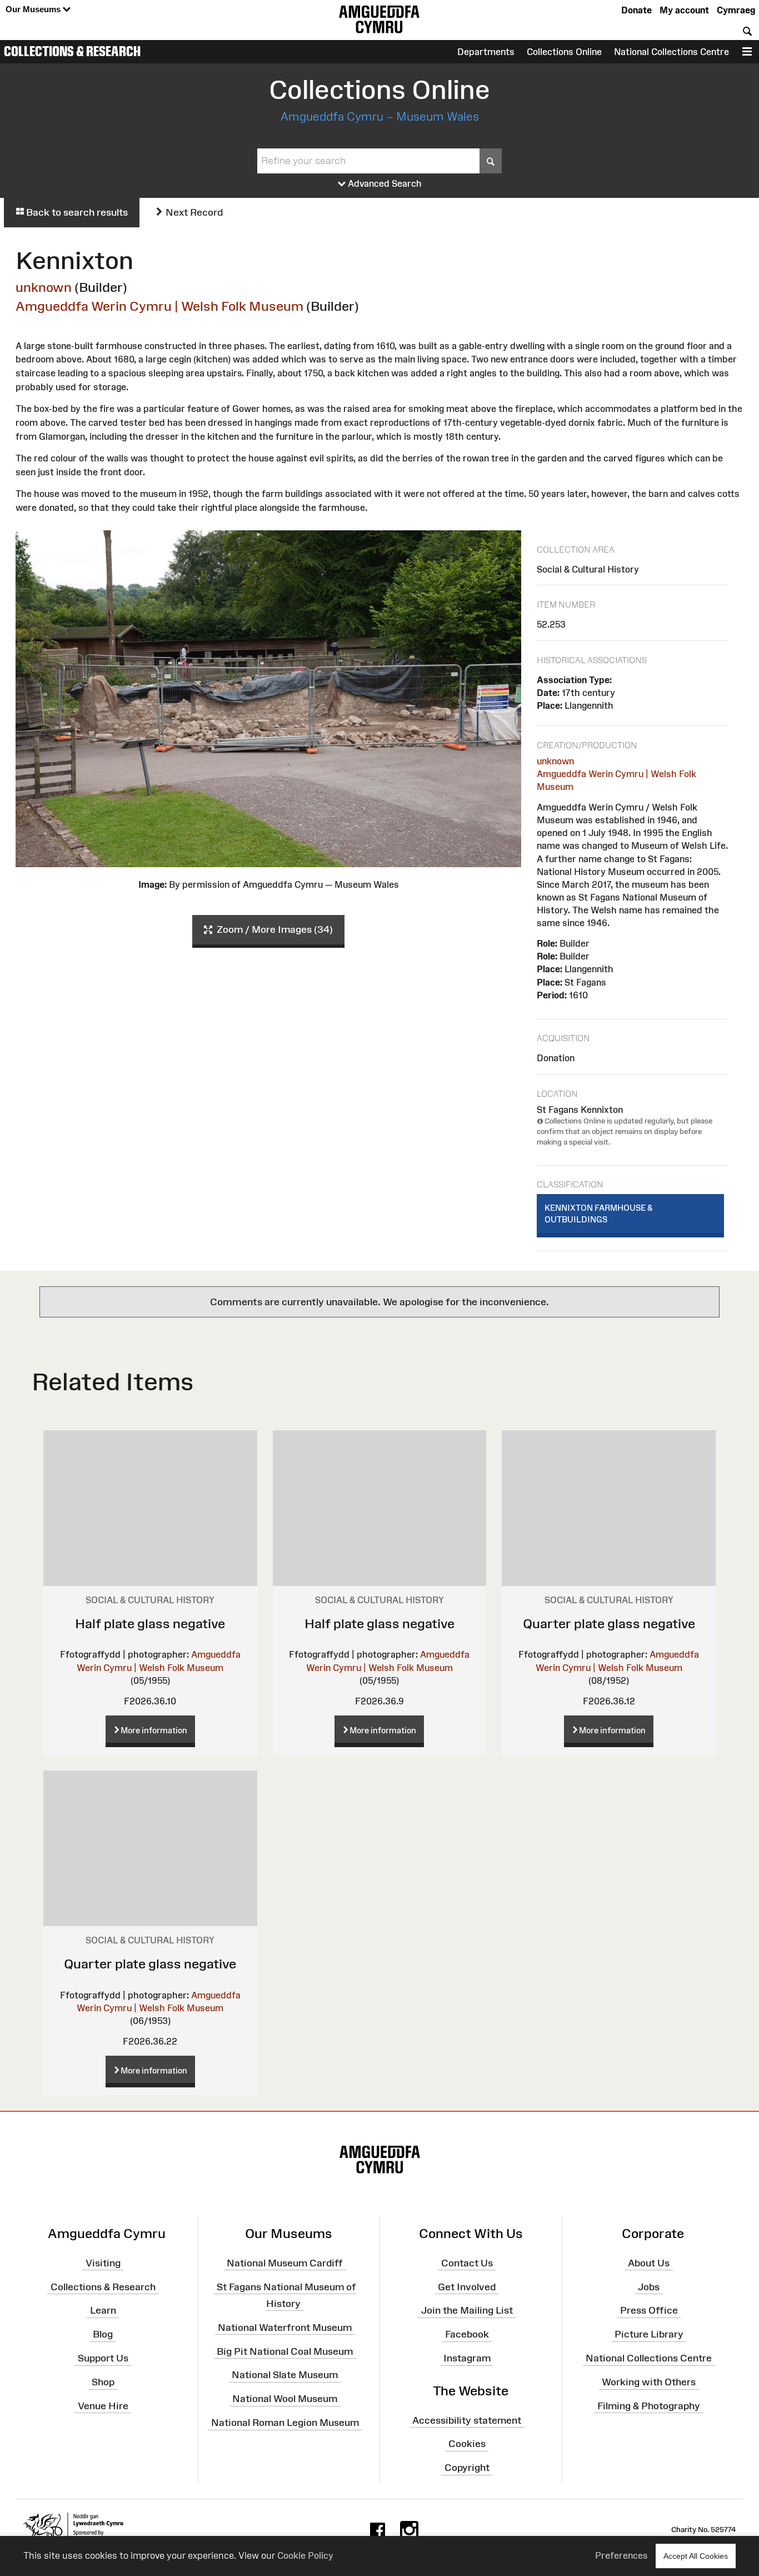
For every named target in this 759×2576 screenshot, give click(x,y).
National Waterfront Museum (285, 2327)
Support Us (103, 2358)
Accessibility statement (467, 2420)
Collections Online (564, 52)
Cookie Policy (305, 2555)
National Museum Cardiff (285, 2263)
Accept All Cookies (696, 2556)
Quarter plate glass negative (609, 1623)
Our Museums (34, 9)
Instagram (467, 2358)
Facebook (467, 2334)
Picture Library (649, 2334)
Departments (486, 52)
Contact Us (467, 2263)
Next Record (193, 212)
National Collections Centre (671, 52)
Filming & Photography (649, 2406)
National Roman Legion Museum (285, 2423)
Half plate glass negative (150, 1623)
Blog (103, 2334)
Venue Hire (103, 2406)
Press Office (649, 2310)
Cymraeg (736, 10)
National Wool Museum (285, 2399)
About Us (649, 2263)
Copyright (467, 2468)
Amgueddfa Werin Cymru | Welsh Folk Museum (159, 306)
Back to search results (76, 212)
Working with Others (649, 2382)
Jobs (649, 2286)
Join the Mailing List (467, 2310)
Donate (636, 10)
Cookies (467, 2444)
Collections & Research (72, 51)
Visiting (103, 2263)
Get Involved (467, 2286)
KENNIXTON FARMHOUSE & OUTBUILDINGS (598, 1214)
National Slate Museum (285, 2375)
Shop (103, 2382)
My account (684, 10)
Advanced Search (384, 183)
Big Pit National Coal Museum (285, 2351)
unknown (44, 287)
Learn (103, 2310)
